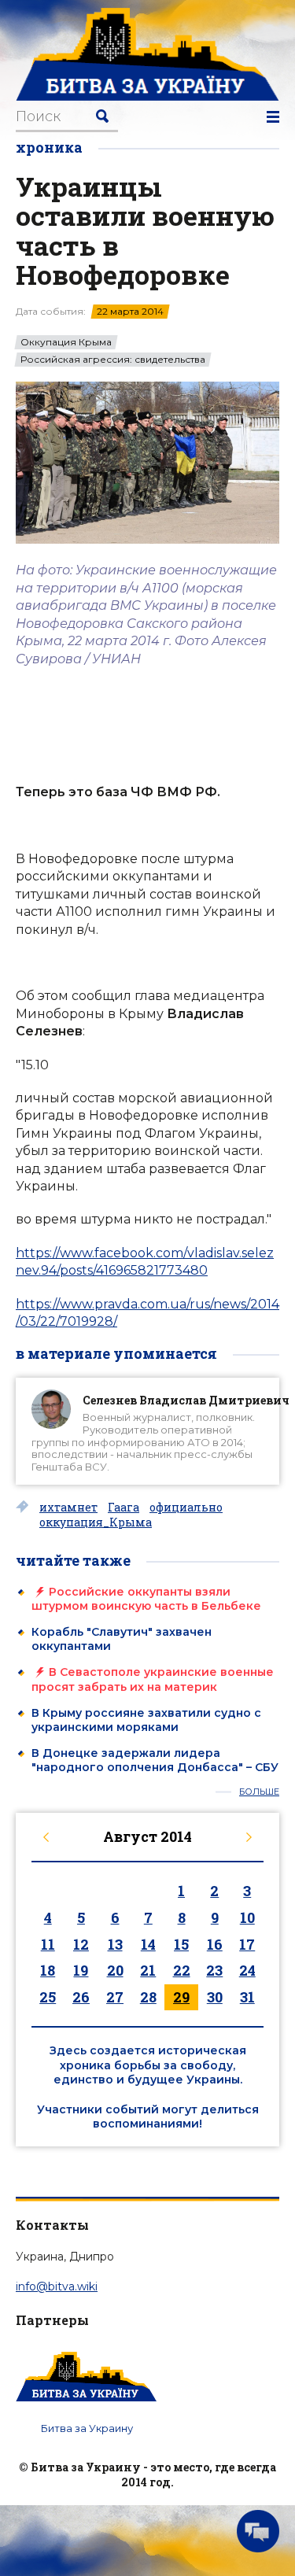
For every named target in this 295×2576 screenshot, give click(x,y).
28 (148, 1997)
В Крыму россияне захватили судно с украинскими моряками (146, 1720)
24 (247, 1970)
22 (182, 1970)
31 (247, 1997)
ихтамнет (68, 1508)
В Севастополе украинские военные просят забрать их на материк (153, 1679)
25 (48, 1997)
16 (215, 1944)
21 (148, 1970)
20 (115, 1970)
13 (115, 1944)
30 (215, 1997)
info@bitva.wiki (57, 2286)
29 (181, 1997)
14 (148, 1944)
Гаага (124, 1508)
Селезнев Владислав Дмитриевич (186, 1400)
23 (214, 1970)
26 (81, 1997)
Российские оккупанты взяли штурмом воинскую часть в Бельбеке (146, 1599)
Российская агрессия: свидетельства (113, 360)
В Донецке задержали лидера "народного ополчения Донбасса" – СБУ (155, 1760)
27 (115, 1997)
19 (81, 1970)
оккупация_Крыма (96, 1522)
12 (81, 1944)
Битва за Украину (87, 2428)
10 (247, 1917)
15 (181, 1944)
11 (48, 1944)
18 (48, 1970)
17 (247, 1944)
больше (259, 1792)
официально (186, 1508)
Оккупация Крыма (66, 342)
